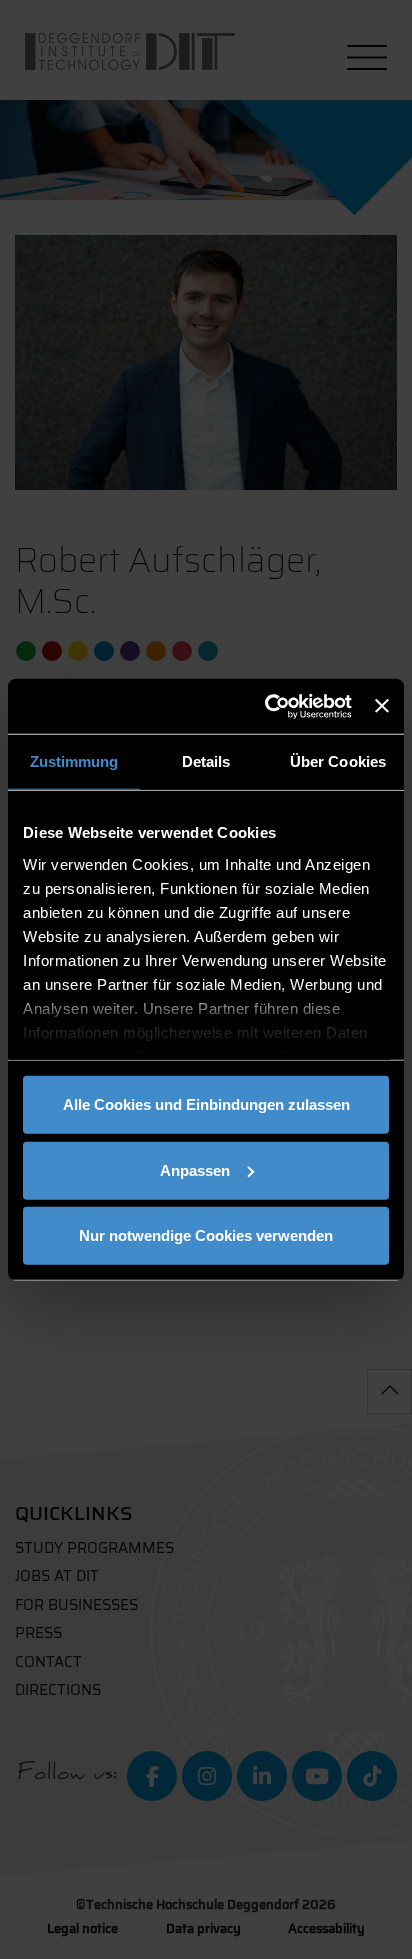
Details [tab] (206, 761)
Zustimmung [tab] (74, 761)
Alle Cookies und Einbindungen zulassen (206, 1104)
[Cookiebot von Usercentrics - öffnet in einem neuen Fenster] (267, 706)
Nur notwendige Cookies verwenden (206, 1235)
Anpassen (195, 1169)
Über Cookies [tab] (338, 761)
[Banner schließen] (382, 706)
